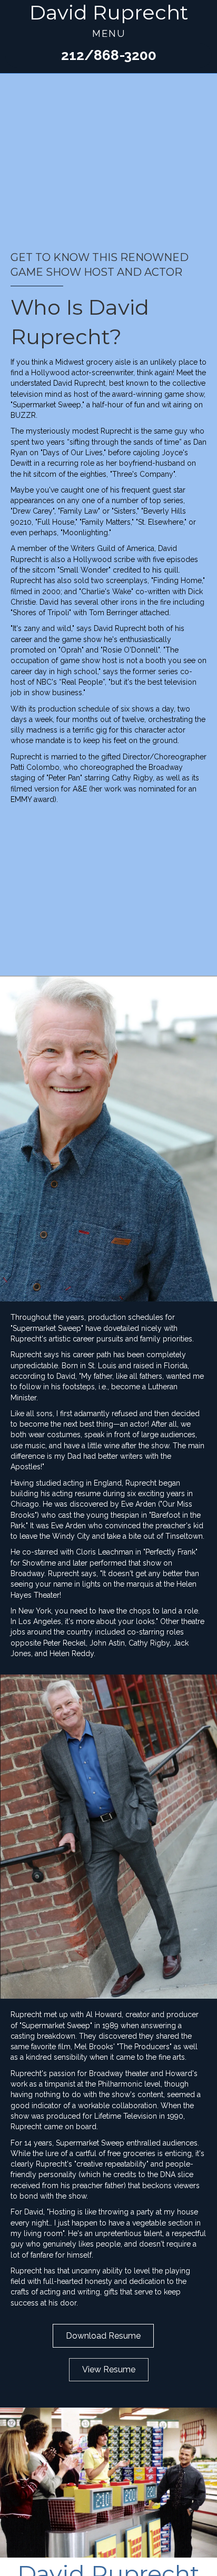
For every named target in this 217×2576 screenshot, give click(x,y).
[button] (108, 56)
